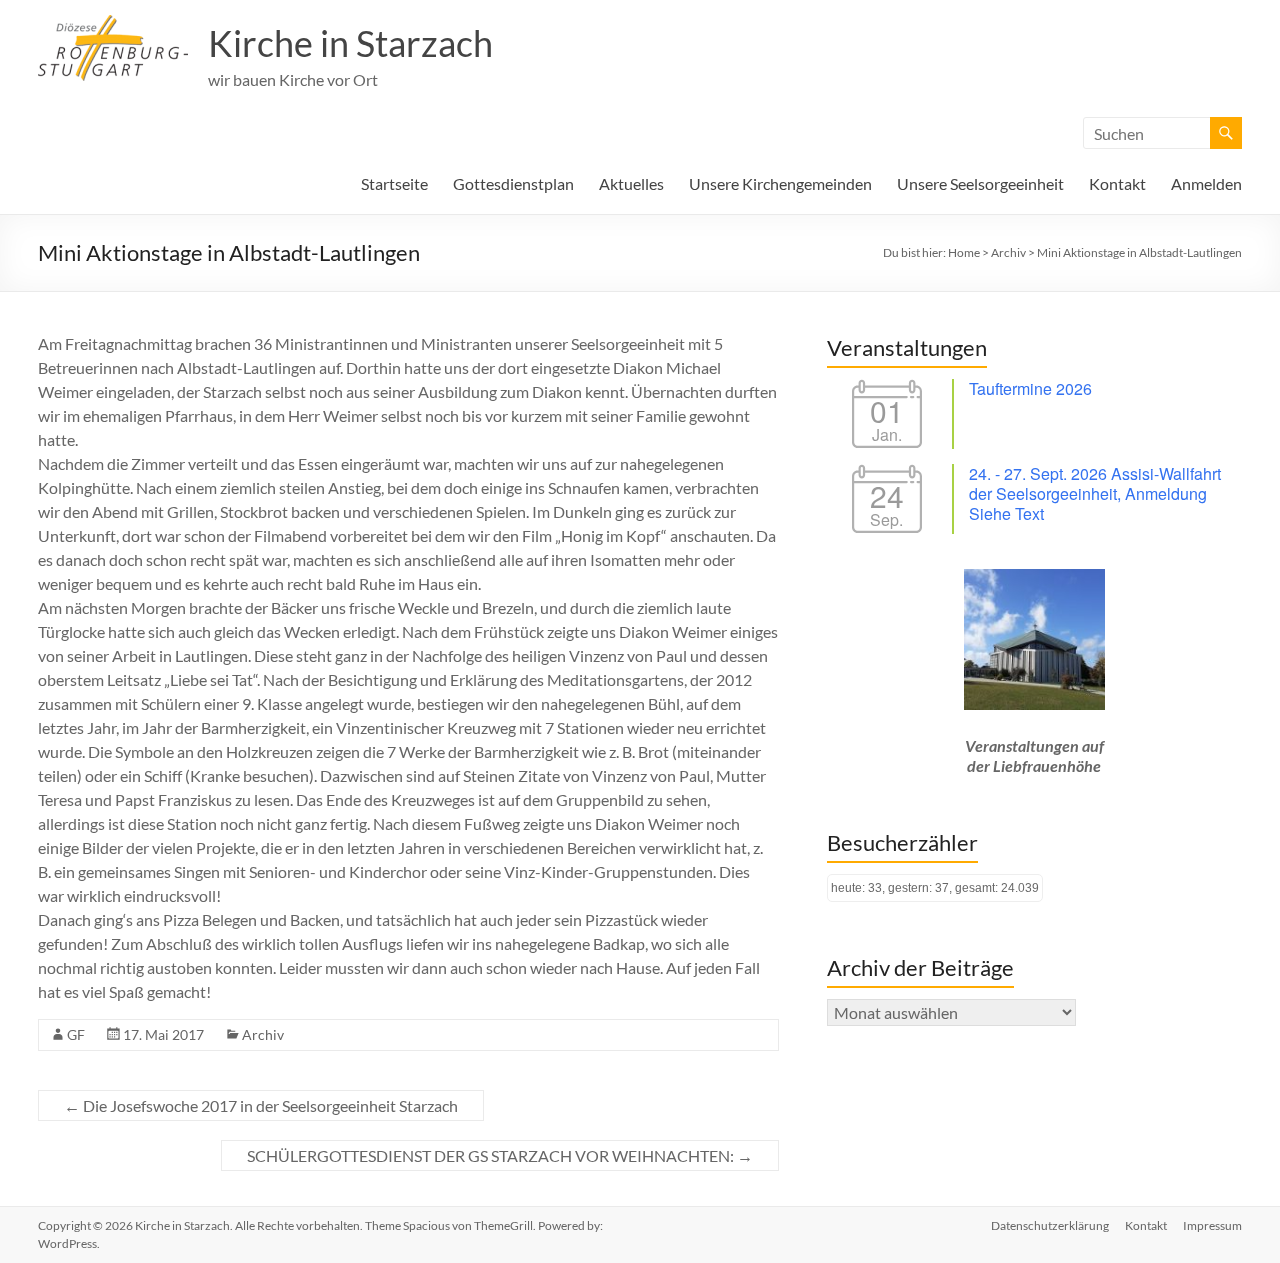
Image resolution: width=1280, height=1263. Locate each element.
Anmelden (1206, 183)
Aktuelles (631, 183)
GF (76, 1034)
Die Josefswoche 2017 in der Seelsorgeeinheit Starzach (261, 1105)
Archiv (263, 1034)
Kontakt (1117, 183)
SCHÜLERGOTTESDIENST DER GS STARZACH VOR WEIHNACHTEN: (500, 1155)
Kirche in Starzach (350, 43)
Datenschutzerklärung (1050, 1225)
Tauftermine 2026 (1030, 388)
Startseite (394, 183)
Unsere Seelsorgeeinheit (980, 183)
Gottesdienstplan (513, 183)
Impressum (1212, 1225)
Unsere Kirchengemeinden (780, 183)
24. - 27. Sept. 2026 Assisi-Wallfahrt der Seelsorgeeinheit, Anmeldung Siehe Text (1095, 493)
